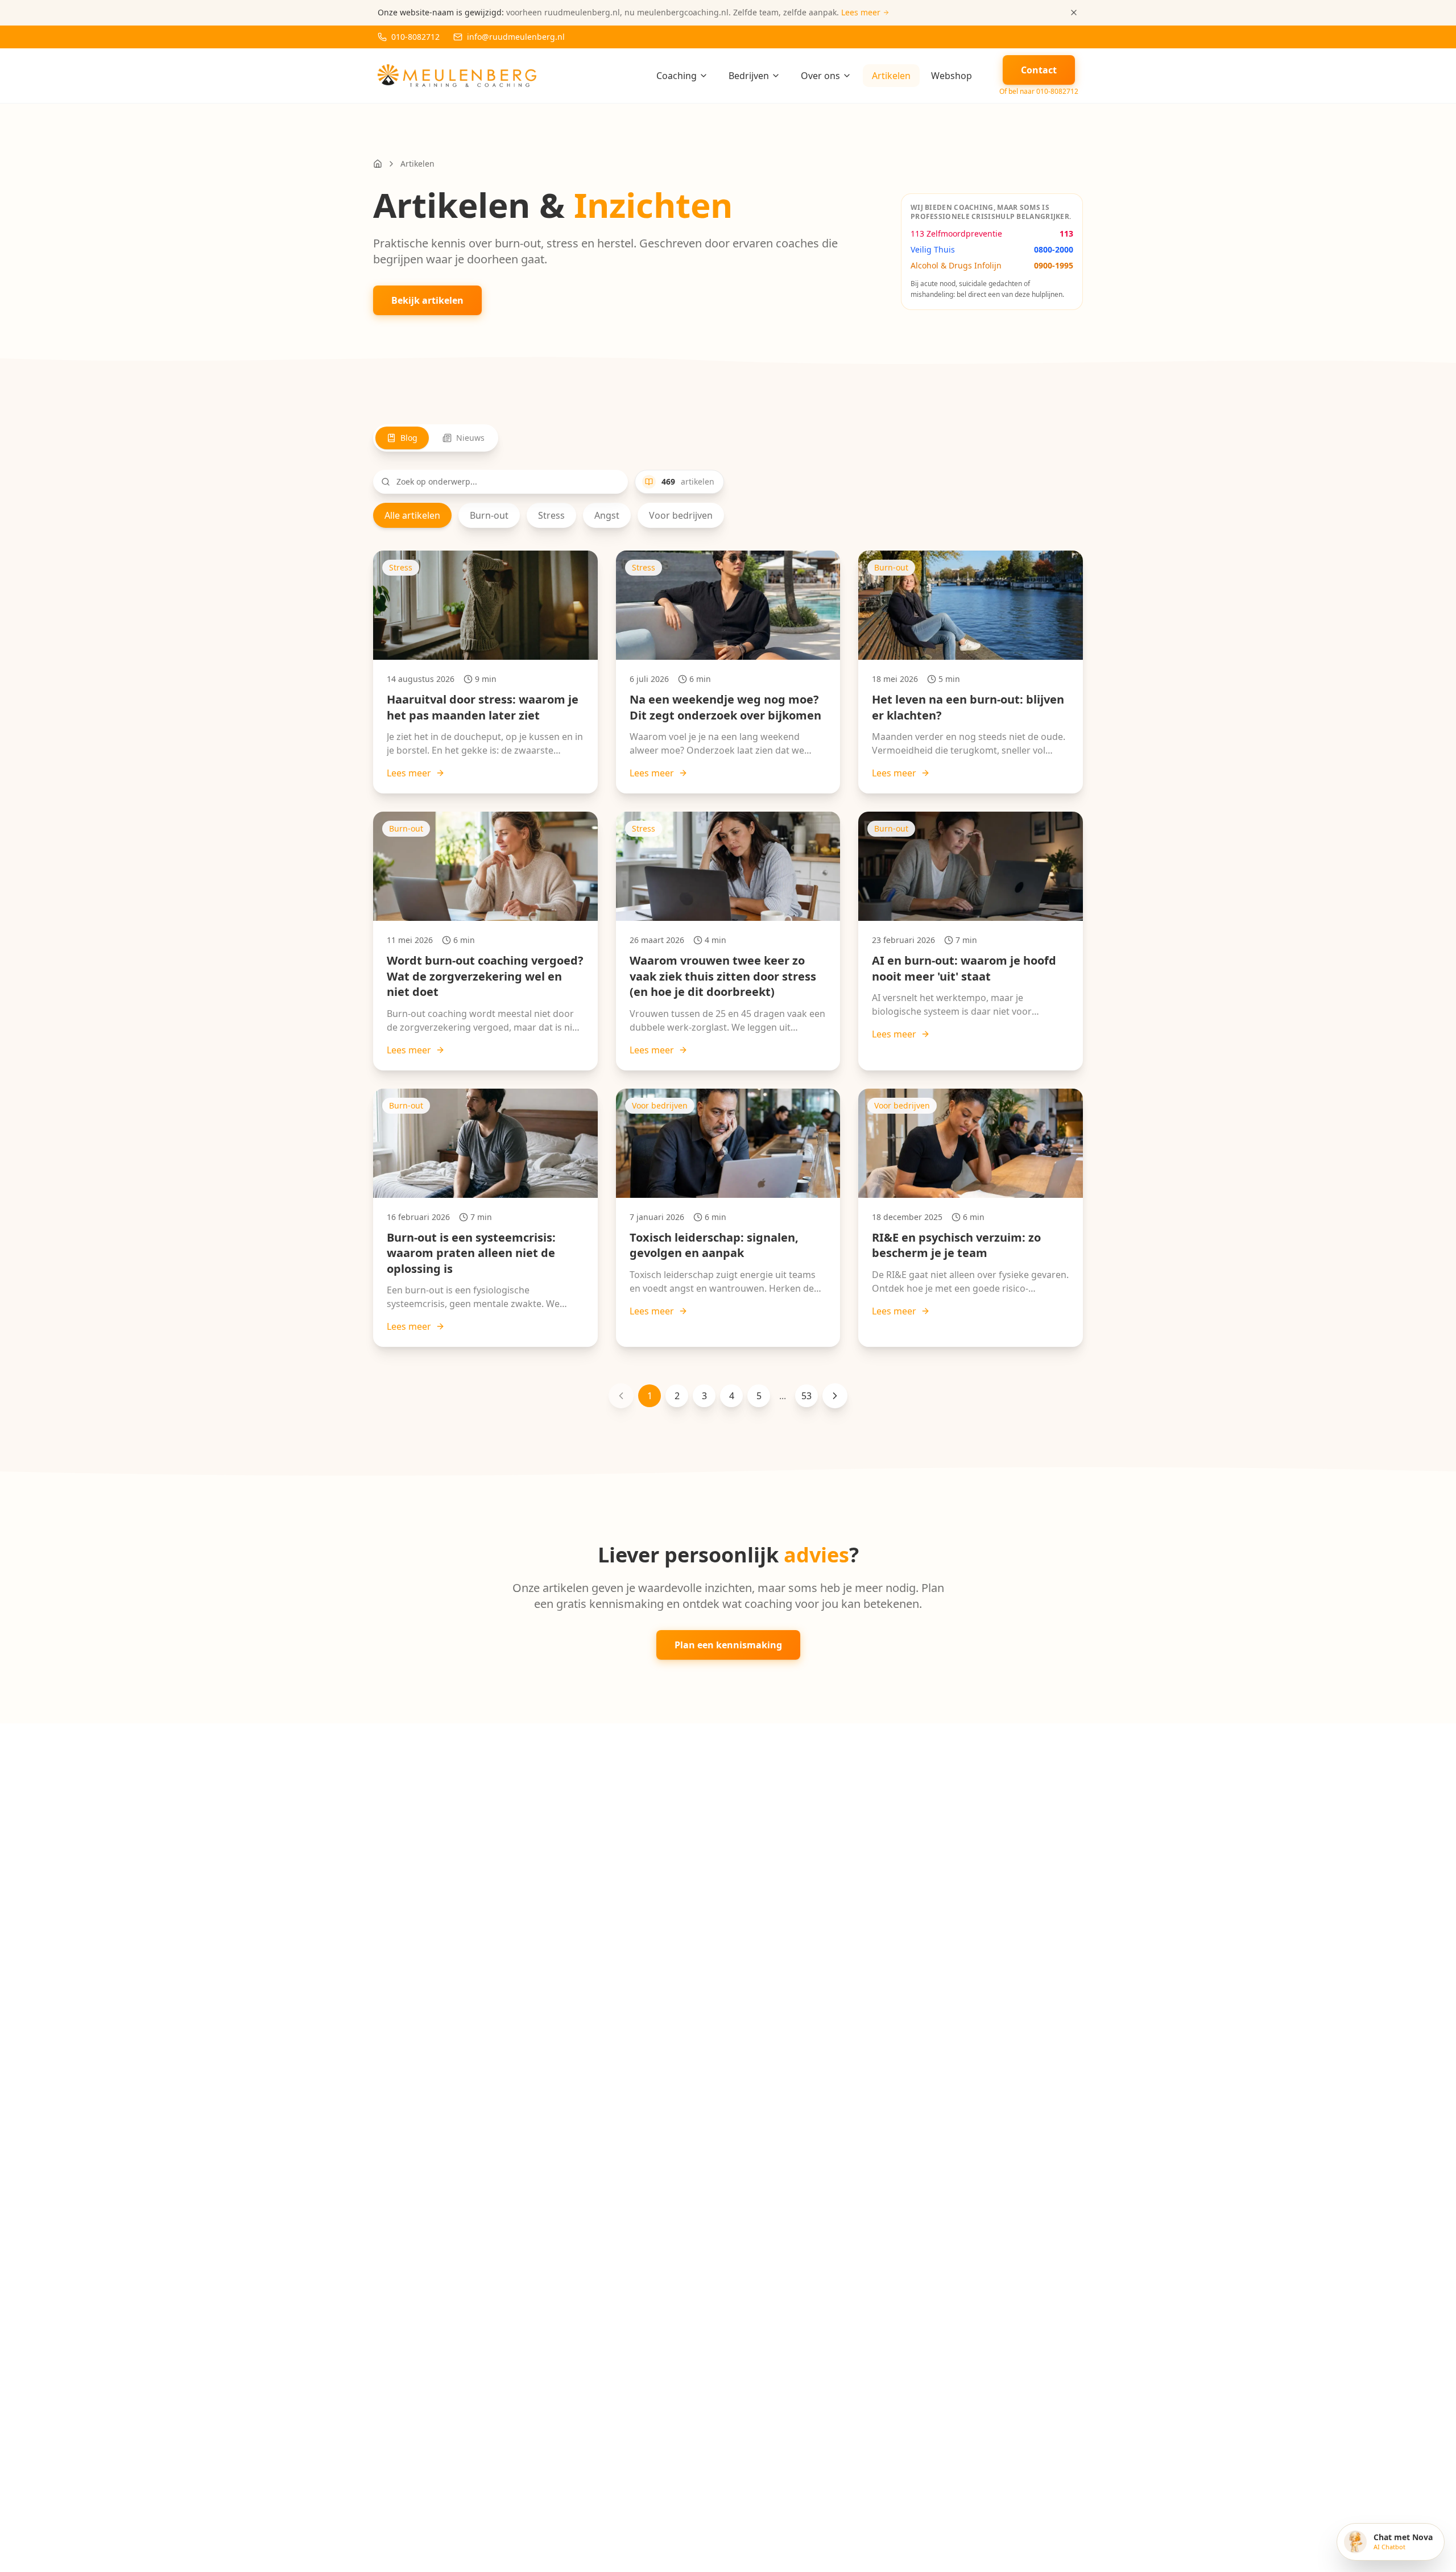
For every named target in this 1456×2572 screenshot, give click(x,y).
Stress (551, 515)
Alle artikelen (412, 515)
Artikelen (891, 76)
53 (806, 1396)
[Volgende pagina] (835, 1396)
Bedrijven (749, 76)
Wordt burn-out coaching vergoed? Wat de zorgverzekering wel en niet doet (485, 976)
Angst (607, 515)
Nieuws (470, 438)
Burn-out (489, 515)
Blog (409, 438)
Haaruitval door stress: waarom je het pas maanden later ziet (483, 707)
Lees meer (409, 773)
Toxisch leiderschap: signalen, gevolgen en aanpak (714, 1245)
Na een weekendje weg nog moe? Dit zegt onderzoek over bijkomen (725, 707)
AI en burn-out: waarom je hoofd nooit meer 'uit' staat (964, 968)
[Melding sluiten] (1074, 13)
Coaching (677, 76)
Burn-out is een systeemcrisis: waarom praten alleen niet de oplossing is (471, 1253)
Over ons (820, 76)
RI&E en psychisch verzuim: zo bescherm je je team (956, 1245)
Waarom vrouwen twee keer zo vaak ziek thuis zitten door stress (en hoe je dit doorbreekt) (723, 976)
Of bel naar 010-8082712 (1039, 92)
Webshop (952, 76)
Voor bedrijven (681, 515)
